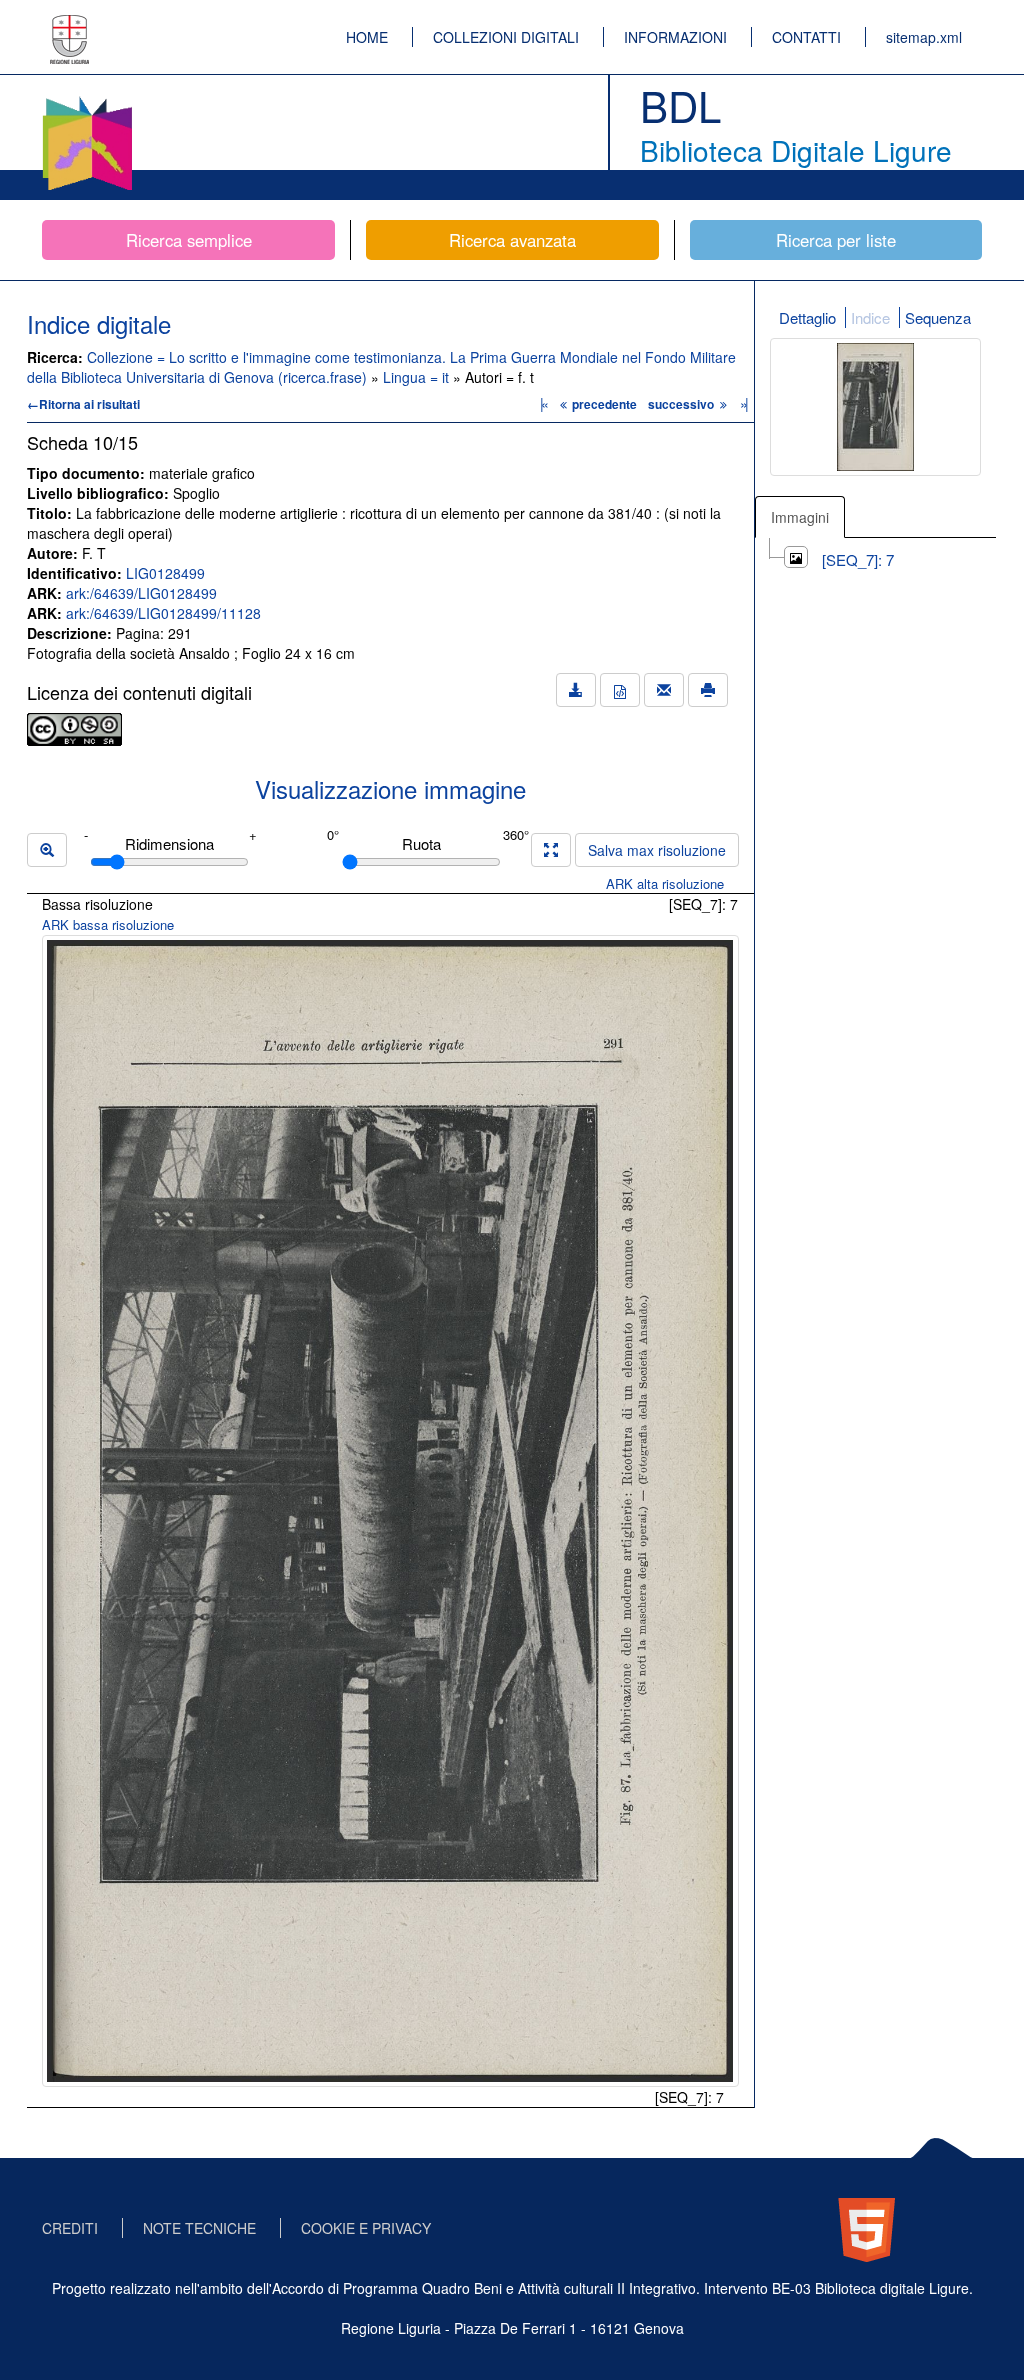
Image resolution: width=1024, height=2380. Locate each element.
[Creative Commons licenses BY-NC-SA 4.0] (74, 727)
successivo (682, 404)
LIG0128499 (165, 573)
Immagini (800, 517)
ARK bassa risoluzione (108, 924)
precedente (604, 404)
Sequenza (938, 317)
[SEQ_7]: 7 (858, 559)
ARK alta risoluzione (665, 883)
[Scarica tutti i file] (576, 690)
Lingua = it (418, 377)
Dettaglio (807, 317)
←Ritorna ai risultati (83, 404)
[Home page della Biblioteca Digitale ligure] (87, 100)
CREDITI (70, 2228)
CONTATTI (806, 37)
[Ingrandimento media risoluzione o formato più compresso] (551, 850)
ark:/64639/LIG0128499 (141, 593)
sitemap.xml (924, 37)
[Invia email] (664, 690)
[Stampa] (708, 690)
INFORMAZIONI (675, 37)
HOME (367, 37)
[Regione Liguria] (70, 25)
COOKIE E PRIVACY (366, 2228)
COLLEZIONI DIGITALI (506, 37)
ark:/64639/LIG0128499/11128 (163, 613)
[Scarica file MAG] (620, 690)
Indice (870, 317)
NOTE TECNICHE (199, 2228)
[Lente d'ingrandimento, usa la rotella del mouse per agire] (47, 850)
